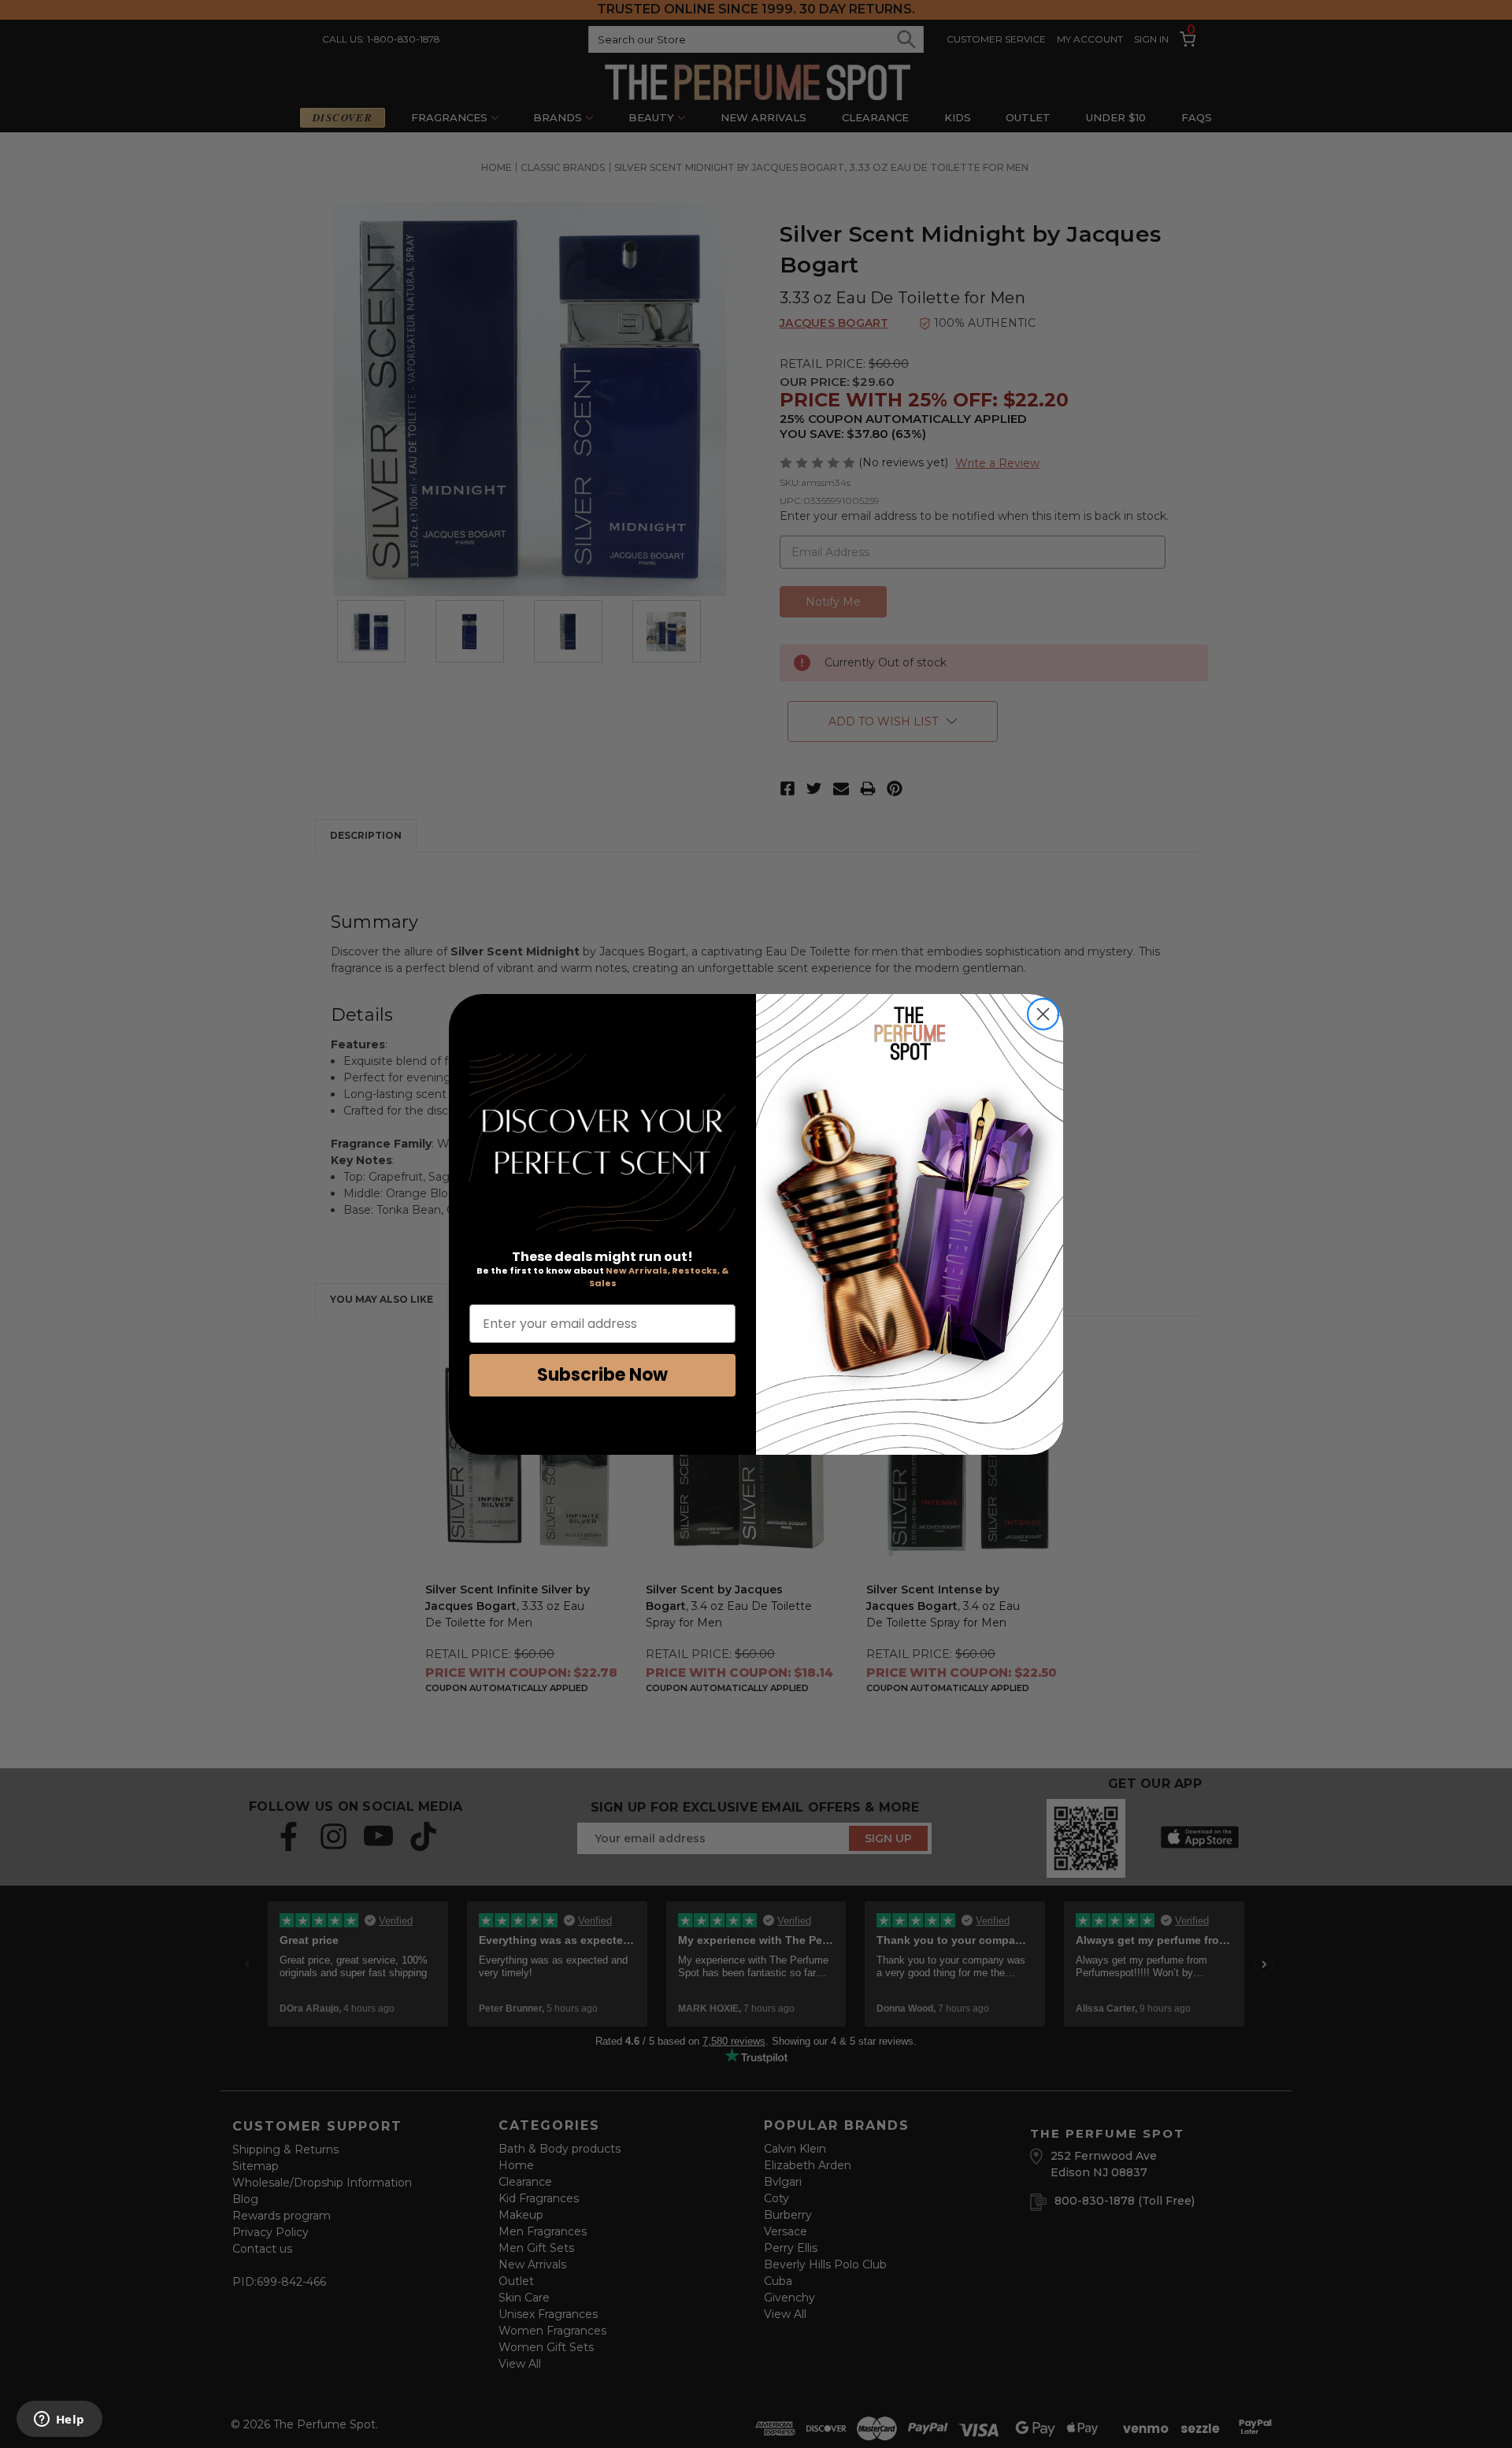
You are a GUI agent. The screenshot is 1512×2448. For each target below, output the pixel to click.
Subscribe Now (602, 1375)
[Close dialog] (1043, 1014)
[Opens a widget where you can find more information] (59, 2420)
